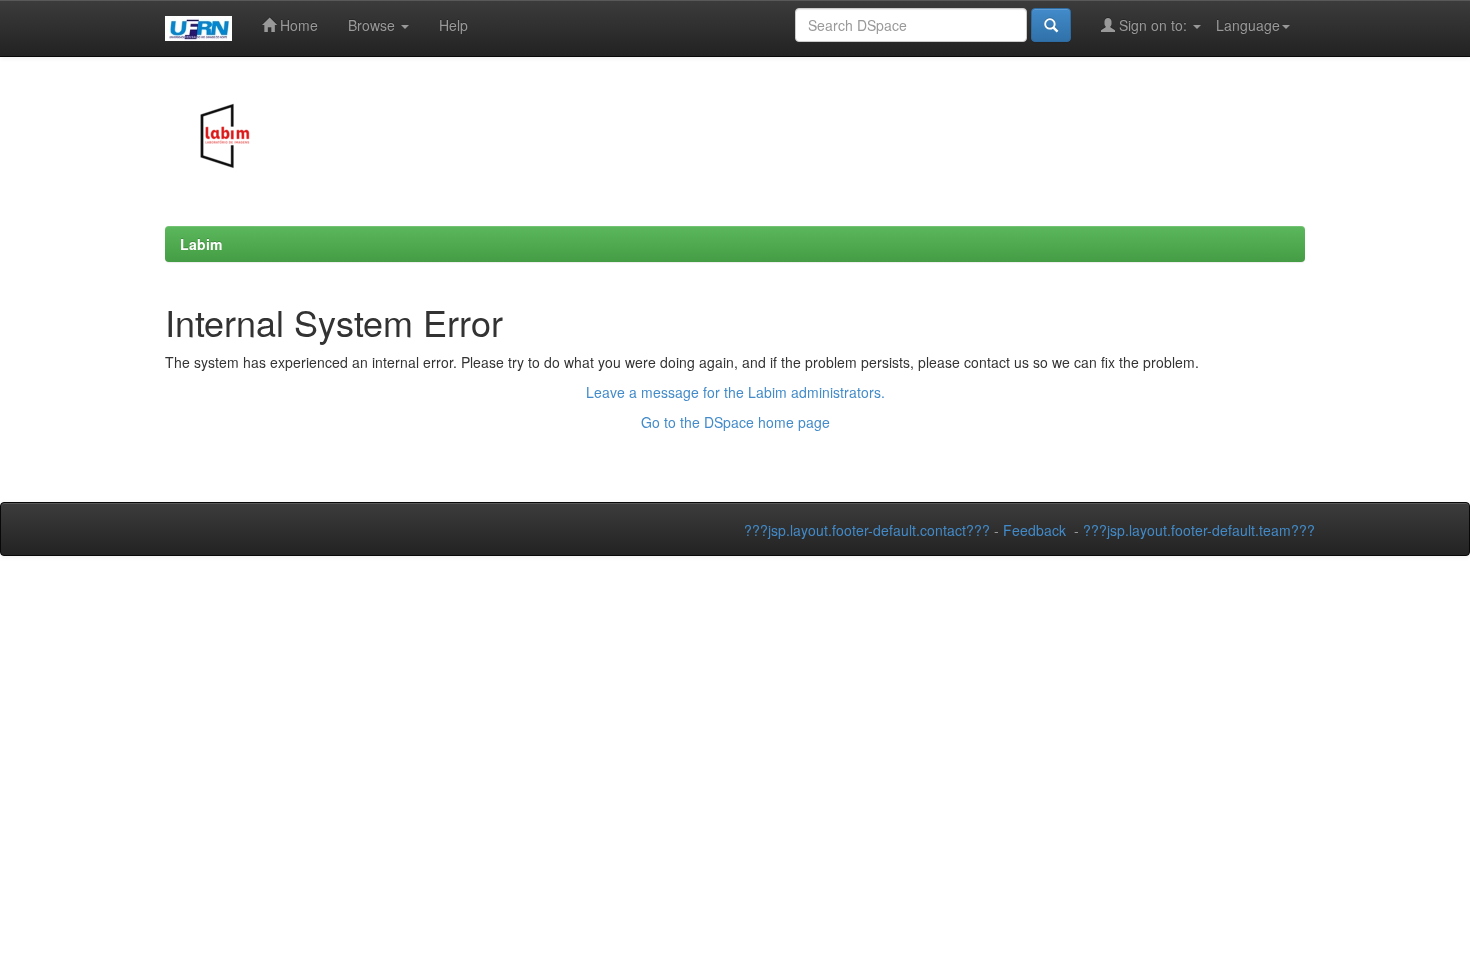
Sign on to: (1153, 25)
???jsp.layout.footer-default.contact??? (867, 530)
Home (297, 25)
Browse (373, 25)
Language (1248, 25)
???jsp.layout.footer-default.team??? (1199, 530)
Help (453, 25)
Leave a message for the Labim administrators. (735, 392)
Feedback (1034, 530)
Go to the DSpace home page (735, 422)
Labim (201, 244)
